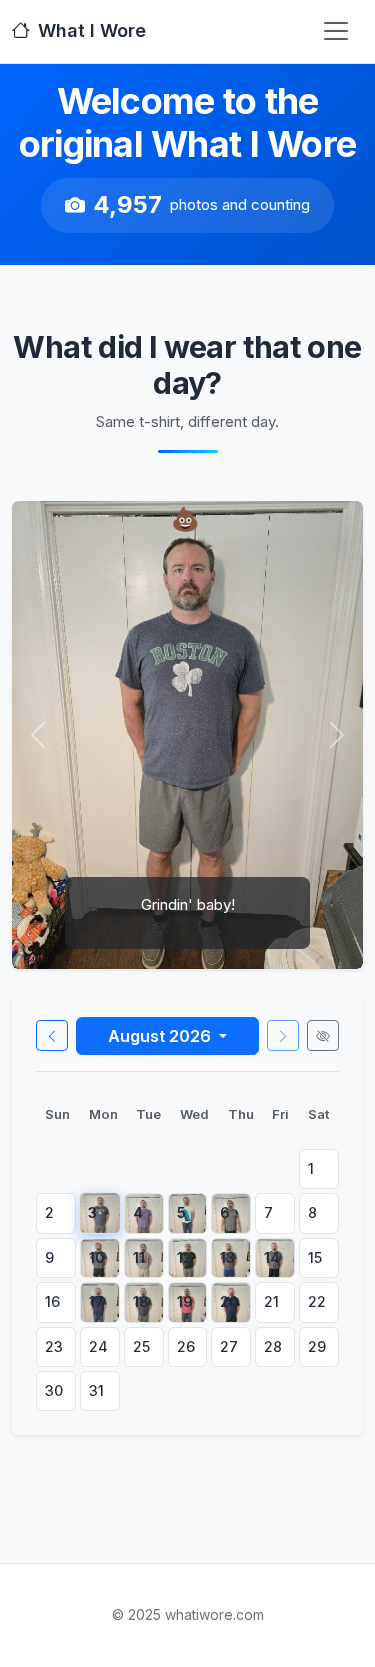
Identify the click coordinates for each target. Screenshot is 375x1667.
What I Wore (92, 30)
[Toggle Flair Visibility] (323, 1035)
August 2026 (161, 1036)
